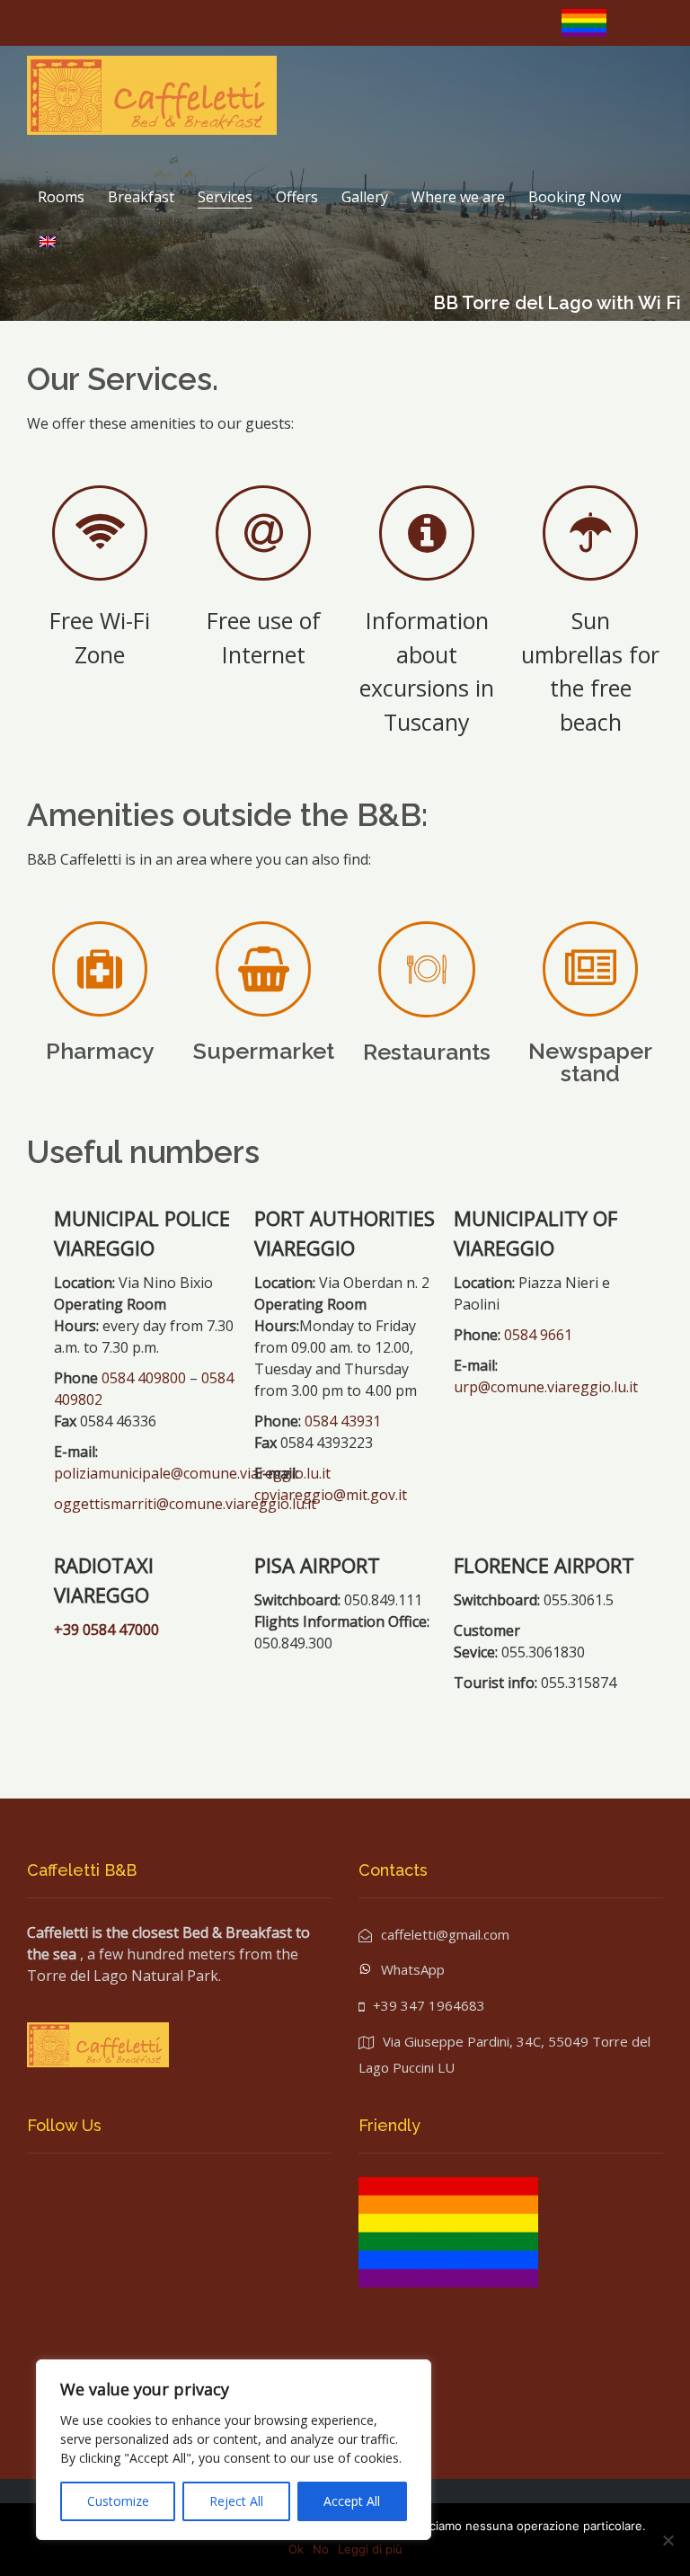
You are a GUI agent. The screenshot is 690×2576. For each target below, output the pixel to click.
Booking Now (575, 197)
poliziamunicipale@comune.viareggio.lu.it (192, 1473)
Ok (296, 2549)
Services (225, 197)
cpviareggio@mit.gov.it (331, 1495)
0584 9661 (538, 1335)
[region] (234, 2450)
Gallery (365, 197)
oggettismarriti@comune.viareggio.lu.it (185, 1504)
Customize (118, 2501)
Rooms (61, 197)
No (321, 2549)
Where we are (458, 197)
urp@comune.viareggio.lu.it (546, 1387)
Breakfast (141, 197)
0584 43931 (341, 1421)
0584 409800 (144, 1378)
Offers (297, 197)
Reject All (236, 2501)
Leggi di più (370, 2549)
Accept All (352, 2501)
